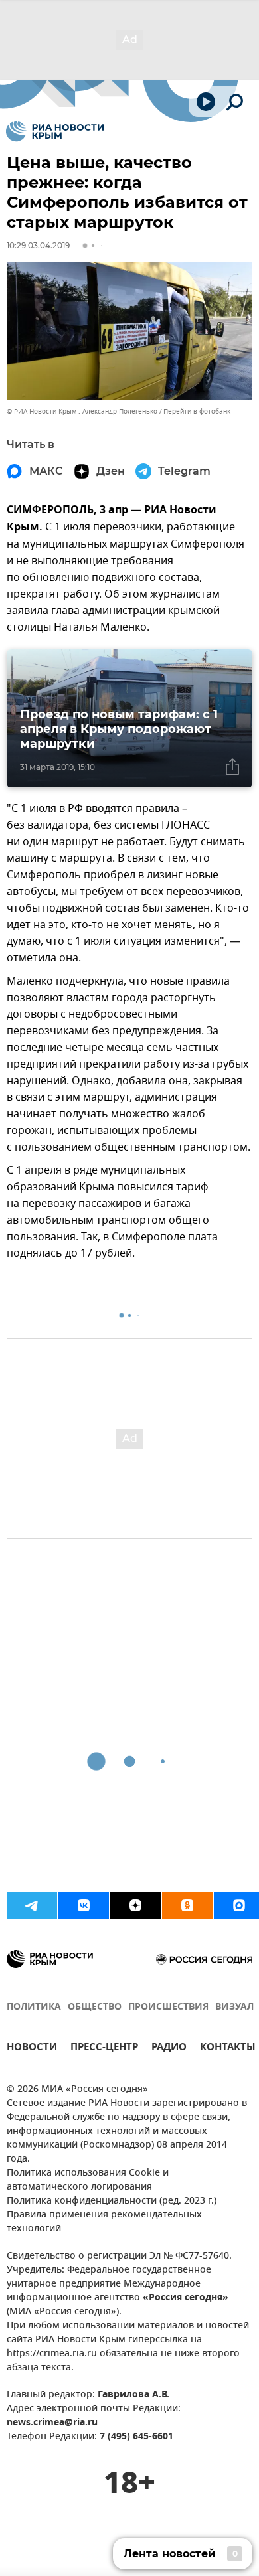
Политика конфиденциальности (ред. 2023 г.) (112, 2201)
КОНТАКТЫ (228, 2049)
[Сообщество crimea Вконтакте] (84, 1905)
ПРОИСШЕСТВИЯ (168, 2007)
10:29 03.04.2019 (38, 245)
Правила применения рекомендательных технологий (104, 2222)
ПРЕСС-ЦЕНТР (104, 2049)
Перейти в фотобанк (197, 411)
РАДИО (169, 2049)
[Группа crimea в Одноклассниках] (187, 1905)
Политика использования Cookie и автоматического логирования (88, 2180)
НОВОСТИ (32, 2049)
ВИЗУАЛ (234, 2007)
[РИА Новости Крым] (55, 131)
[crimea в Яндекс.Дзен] (135, 1905)
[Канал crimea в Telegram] (32, 1905)
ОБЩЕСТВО (95, 2007)
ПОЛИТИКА (34, 2007)
